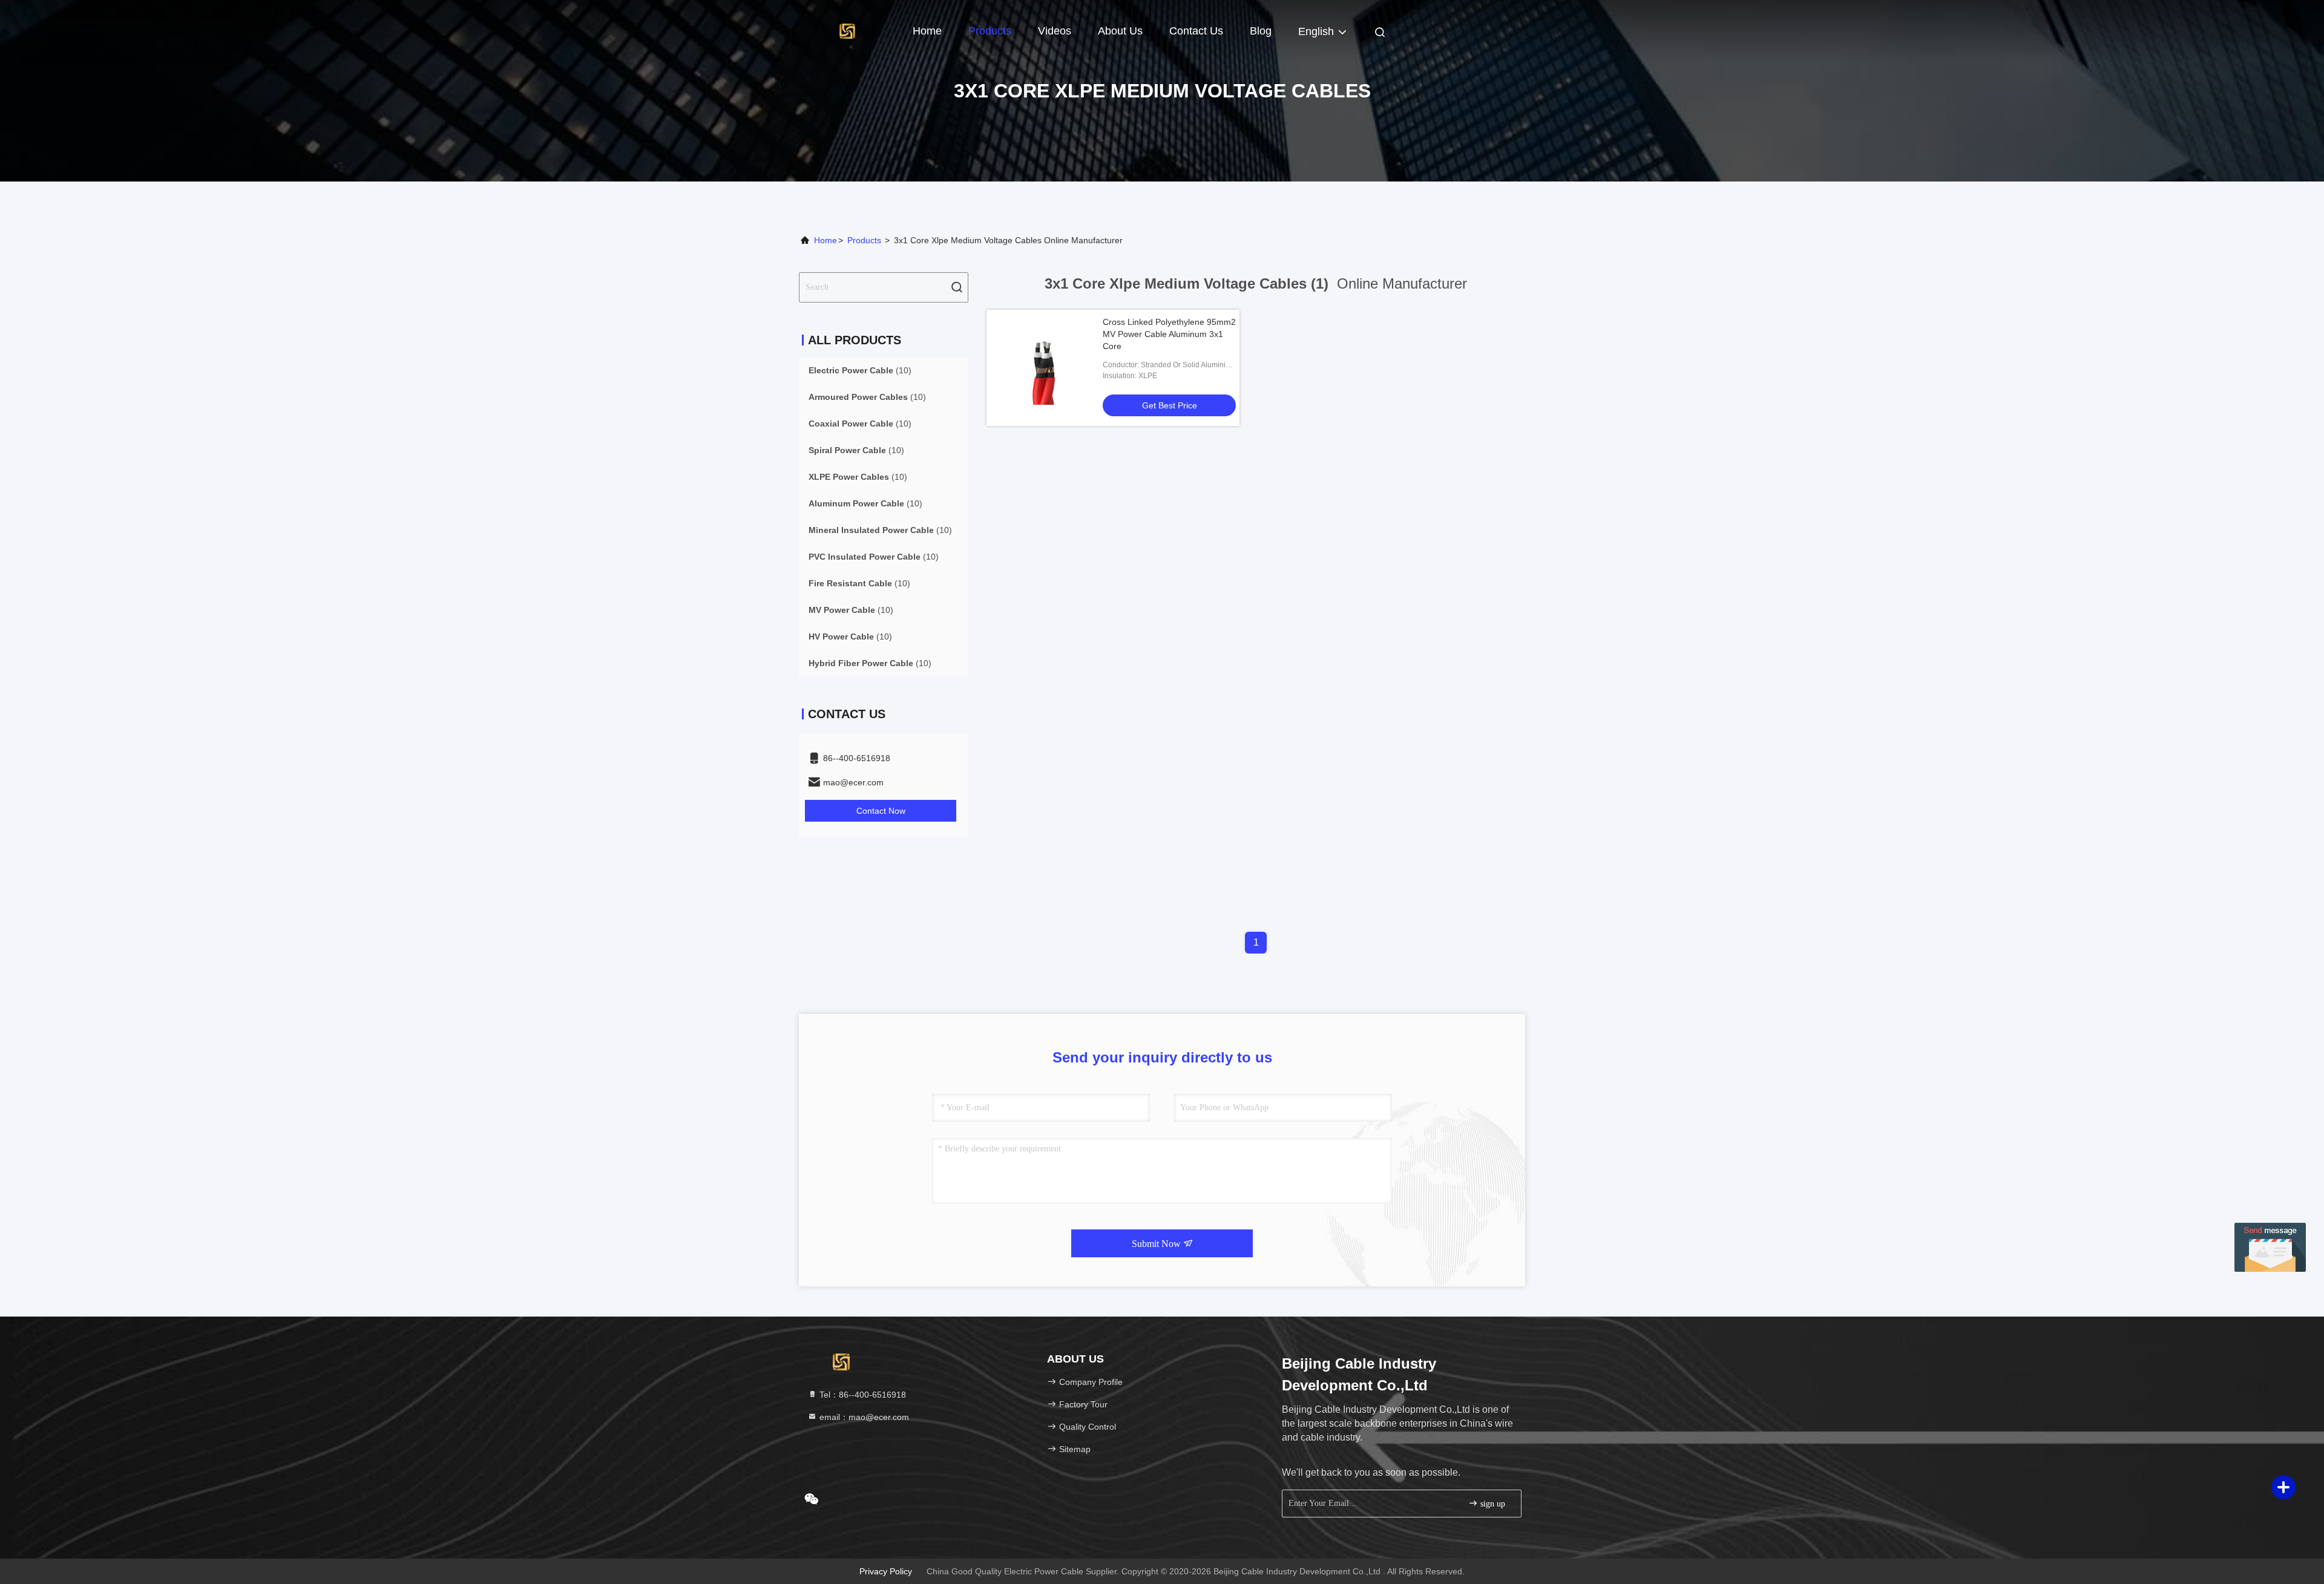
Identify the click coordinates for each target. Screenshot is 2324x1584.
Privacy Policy (886, 1571)
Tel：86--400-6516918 (862, 1395)
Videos (1055, 31)
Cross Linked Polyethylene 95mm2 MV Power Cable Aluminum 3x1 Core (1169, 334)
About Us (1120, 31)
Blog (1261, 31)
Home (927, 31)
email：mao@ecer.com (863, 1417)
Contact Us (1196, 31)
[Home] (847, 30)
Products (990, 31)
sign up (1492, 1504)
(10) (860, 370)
